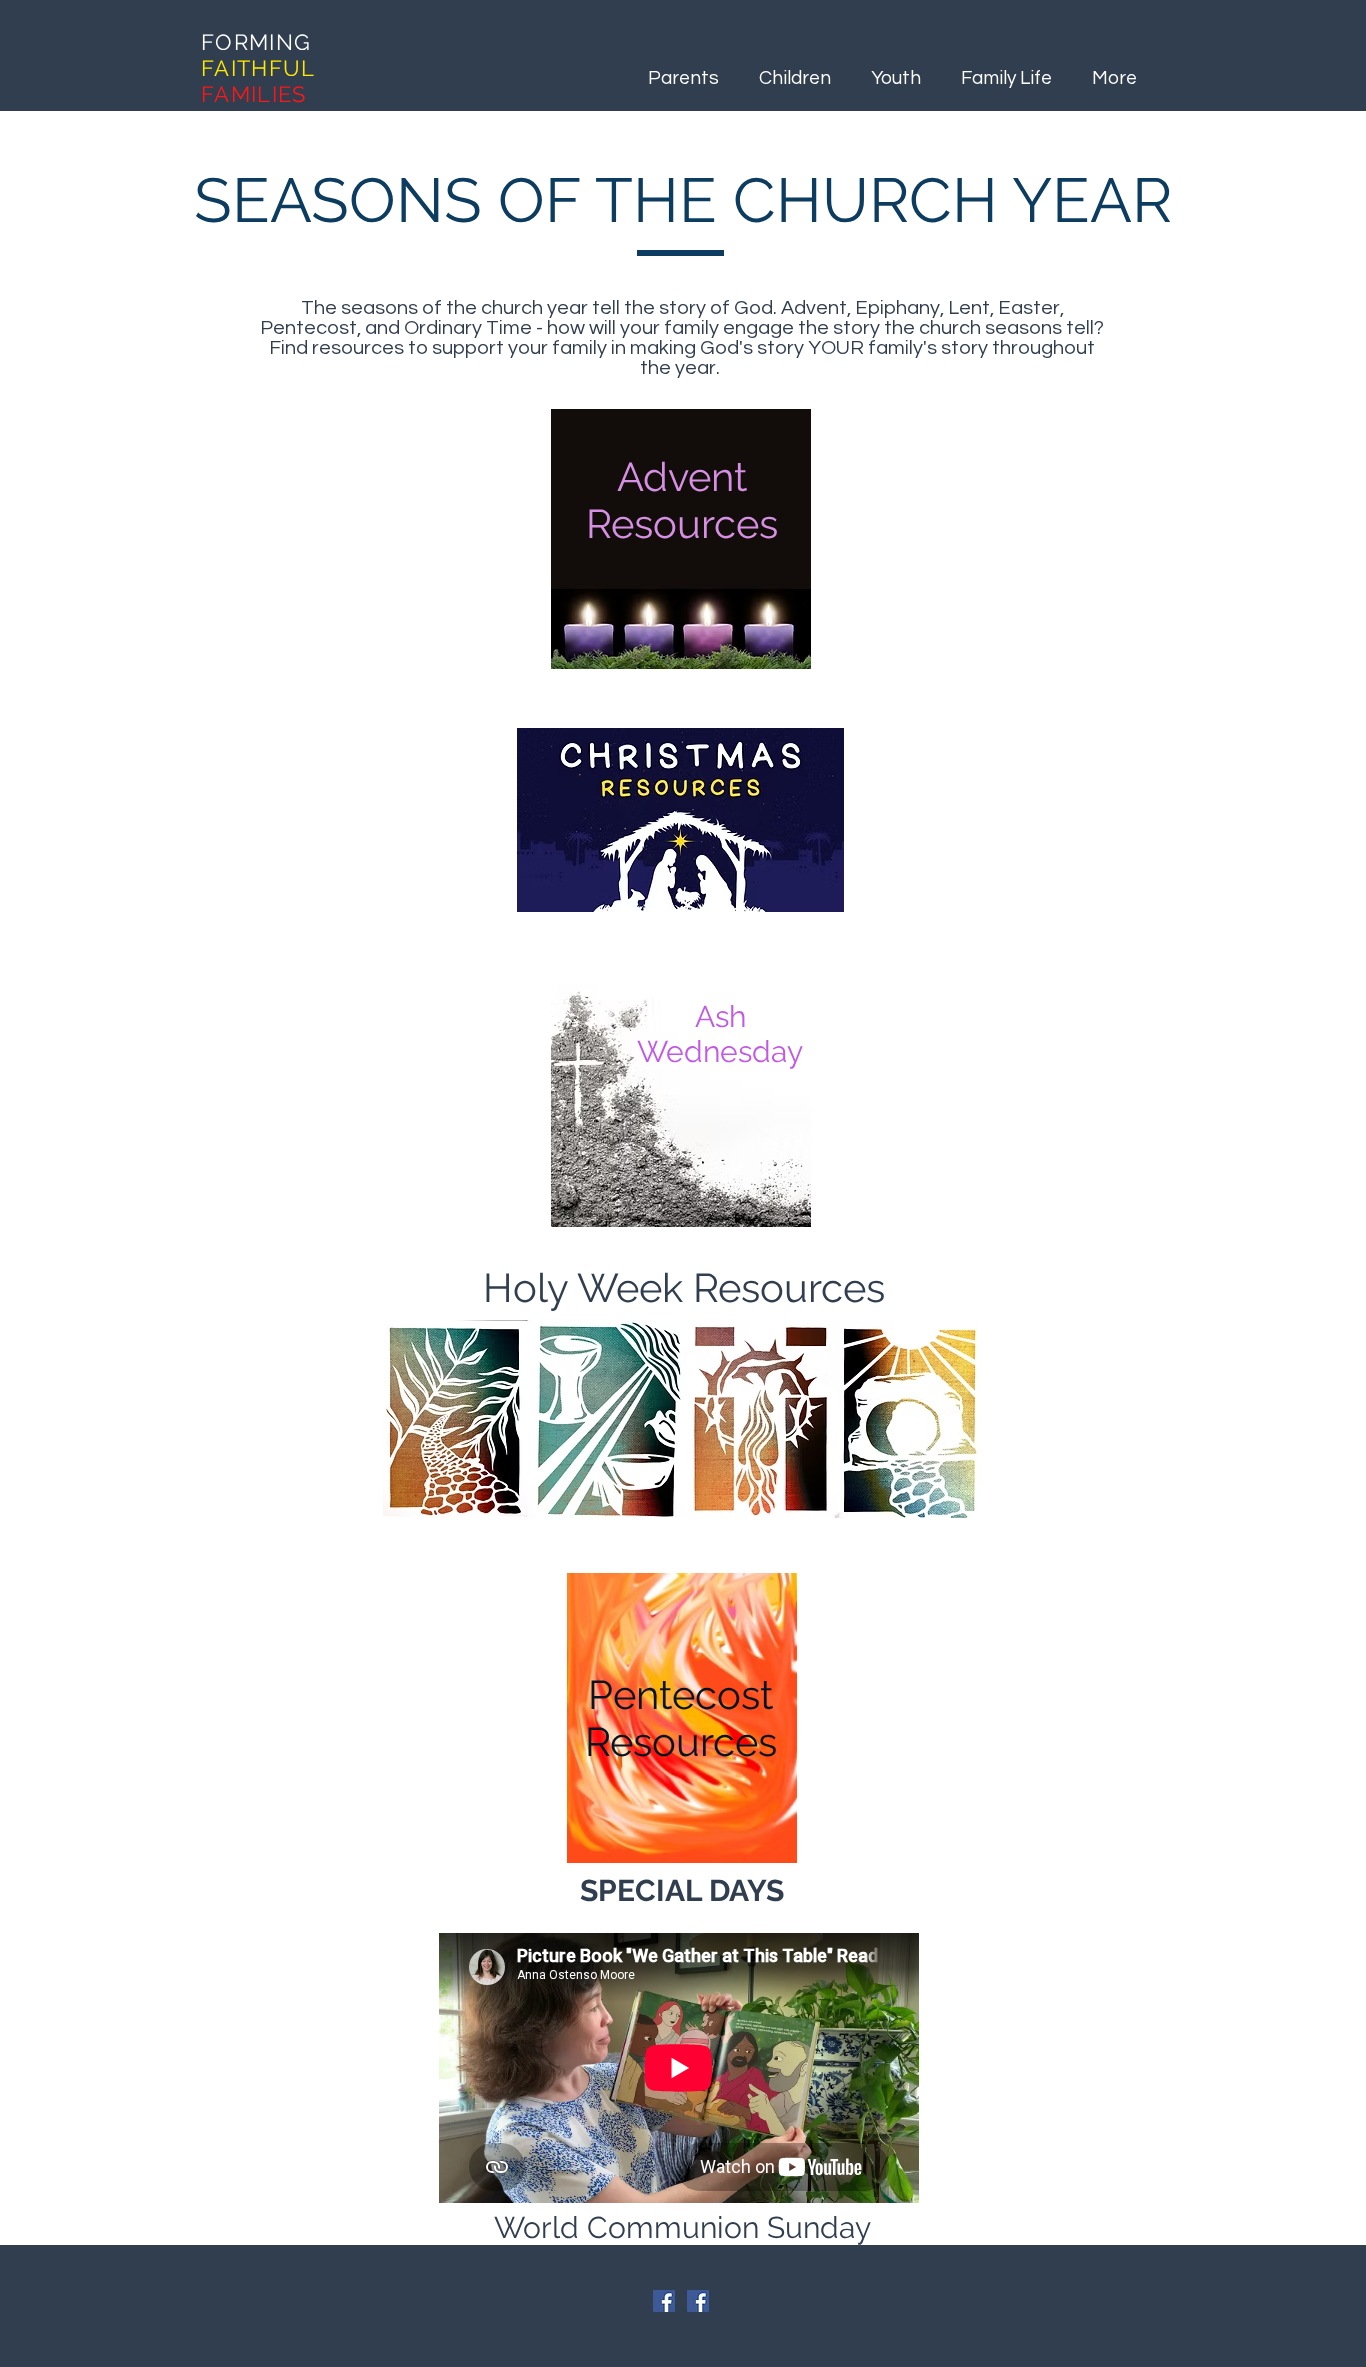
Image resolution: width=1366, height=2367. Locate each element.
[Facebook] (664, 2301)
